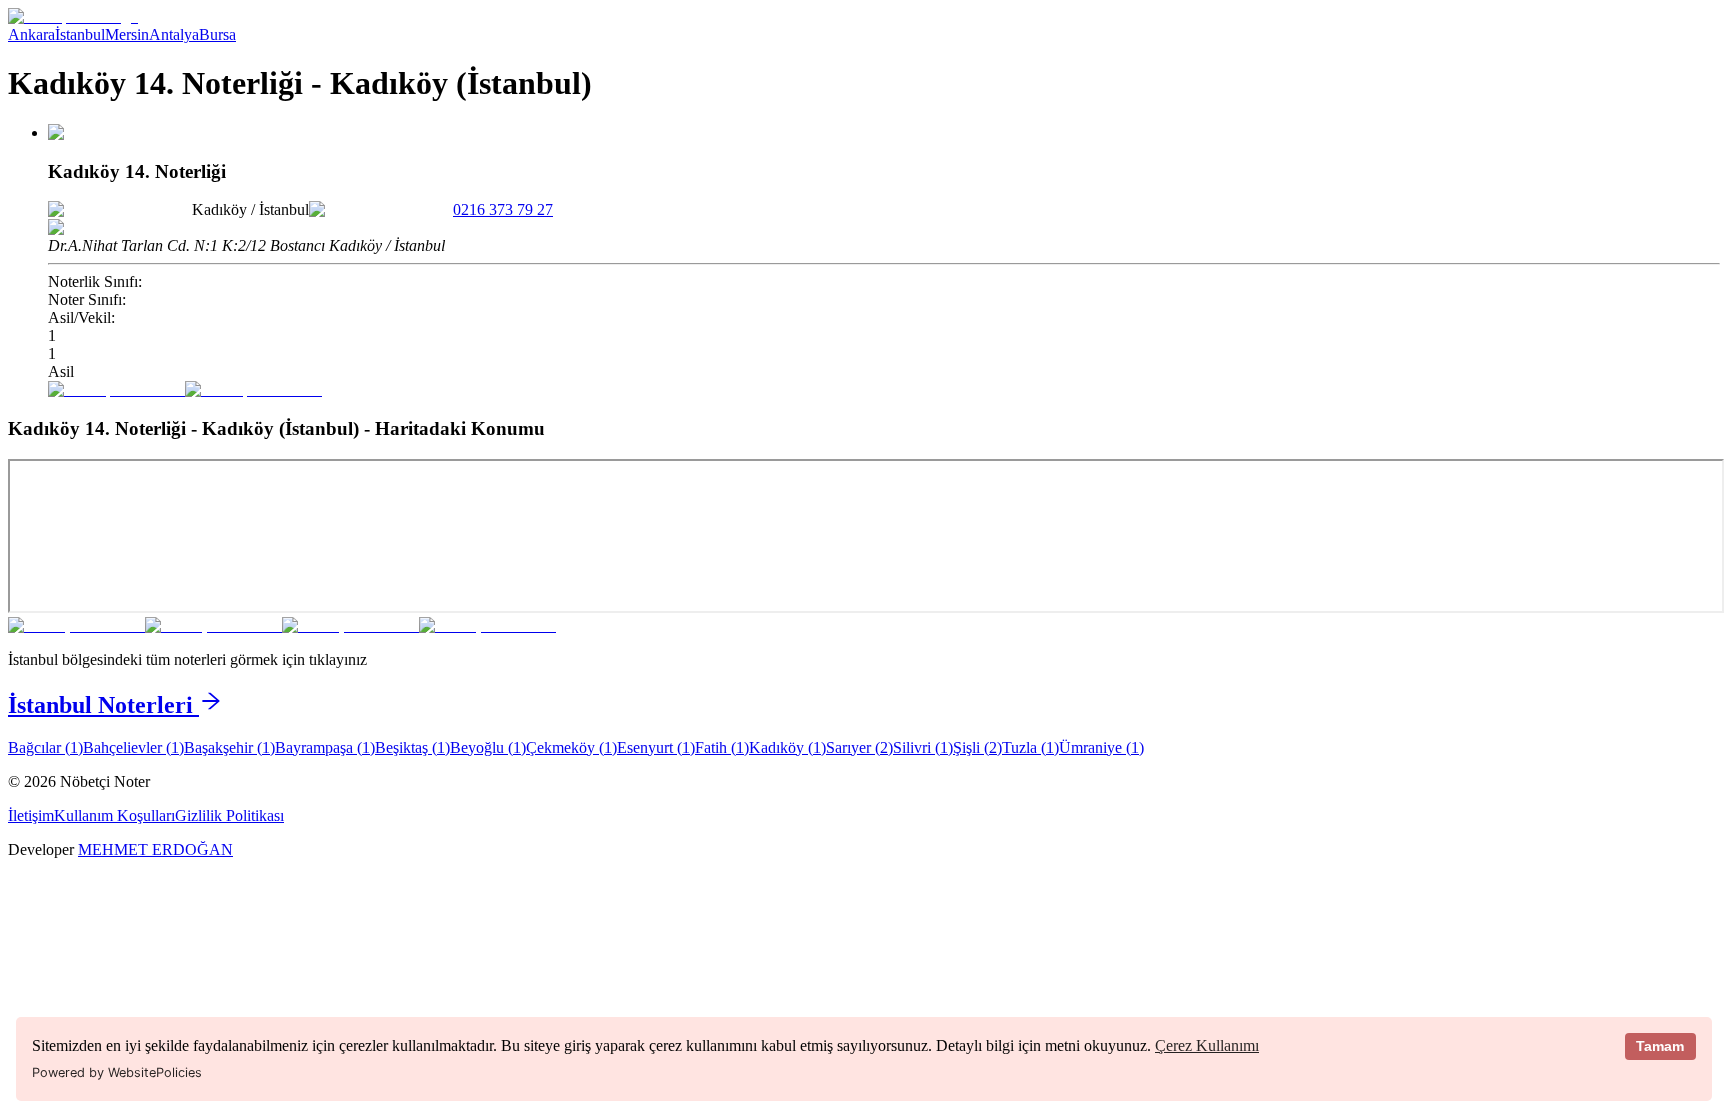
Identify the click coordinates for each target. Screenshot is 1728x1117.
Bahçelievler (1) (133, 747)
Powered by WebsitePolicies (117, 1072)
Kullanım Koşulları (114, 815)
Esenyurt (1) (656, 747)
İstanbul (80, 34)
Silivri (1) (923, 747)
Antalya (174, 34)
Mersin (127, 34)
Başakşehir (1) (229, 747)
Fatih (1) (722, 747)
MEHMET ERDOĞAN (155, 849)
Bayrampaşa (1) (325, 747)
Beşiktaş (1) (412, 747)
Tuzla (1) (1030, 747)
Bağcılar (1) (45, 747)
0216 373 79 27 (503, 209)
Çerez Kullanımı (1207, 1045)
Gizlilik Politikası (229, 815)
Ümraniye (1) (1101, 747)
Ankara (31, 34)
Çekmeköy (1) (571, 747)
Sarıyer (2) (859, 747)
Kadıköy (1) (787, 747)
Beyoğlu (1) (488, 747)
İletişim (31, 815)
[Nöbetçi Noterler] (73, 16)
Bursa (217, 34)
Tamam (1660, 1046)
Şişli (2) (977, 747)
